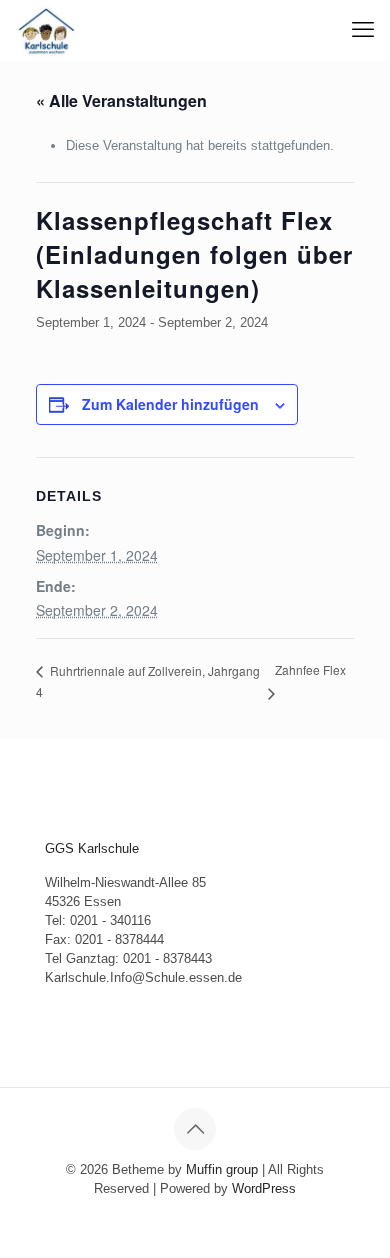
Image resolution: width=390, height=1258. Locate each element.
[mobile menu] (363, 30)
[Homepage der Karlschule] (46, 30)
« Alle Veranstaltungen (121, 100)
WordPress (264, 1188)
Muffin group (222, 1169)
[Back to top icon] (195, 1129)
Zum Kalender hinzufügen (170, 404)
